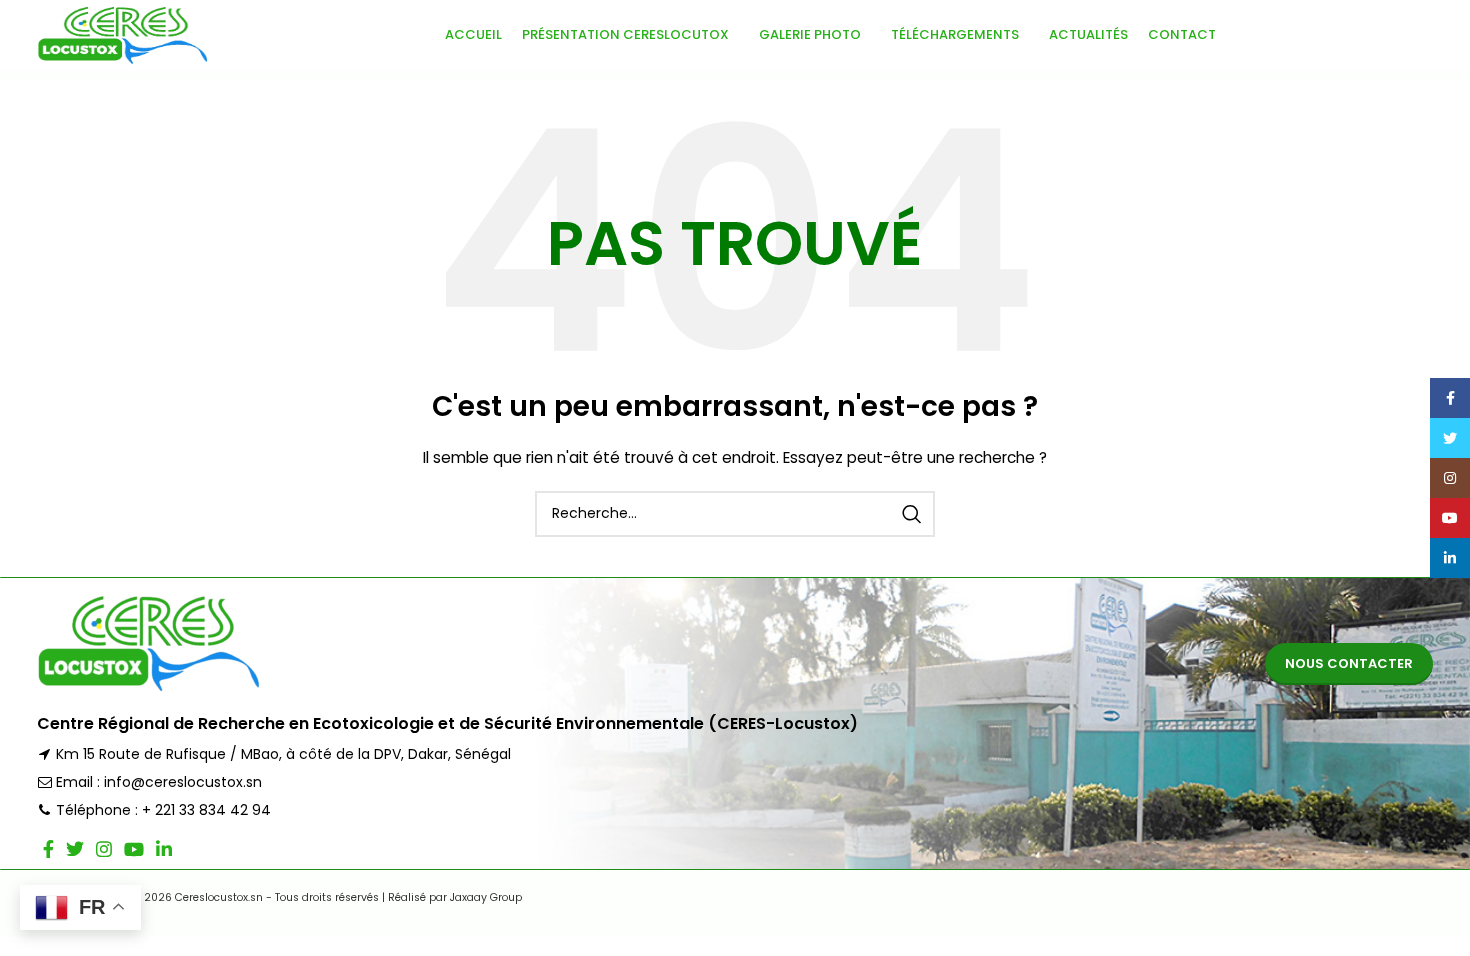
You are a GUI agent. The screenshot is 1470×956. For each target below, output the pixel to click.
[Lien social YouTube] (134, 849)
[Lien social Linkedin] (164, 849)
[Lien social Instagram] (104, 849)
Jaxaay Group (486, 897)
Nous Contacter (1349, 663)
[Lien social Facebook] (48, 849)
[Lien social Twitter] (75, 849)
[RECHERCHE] (912, 514)
